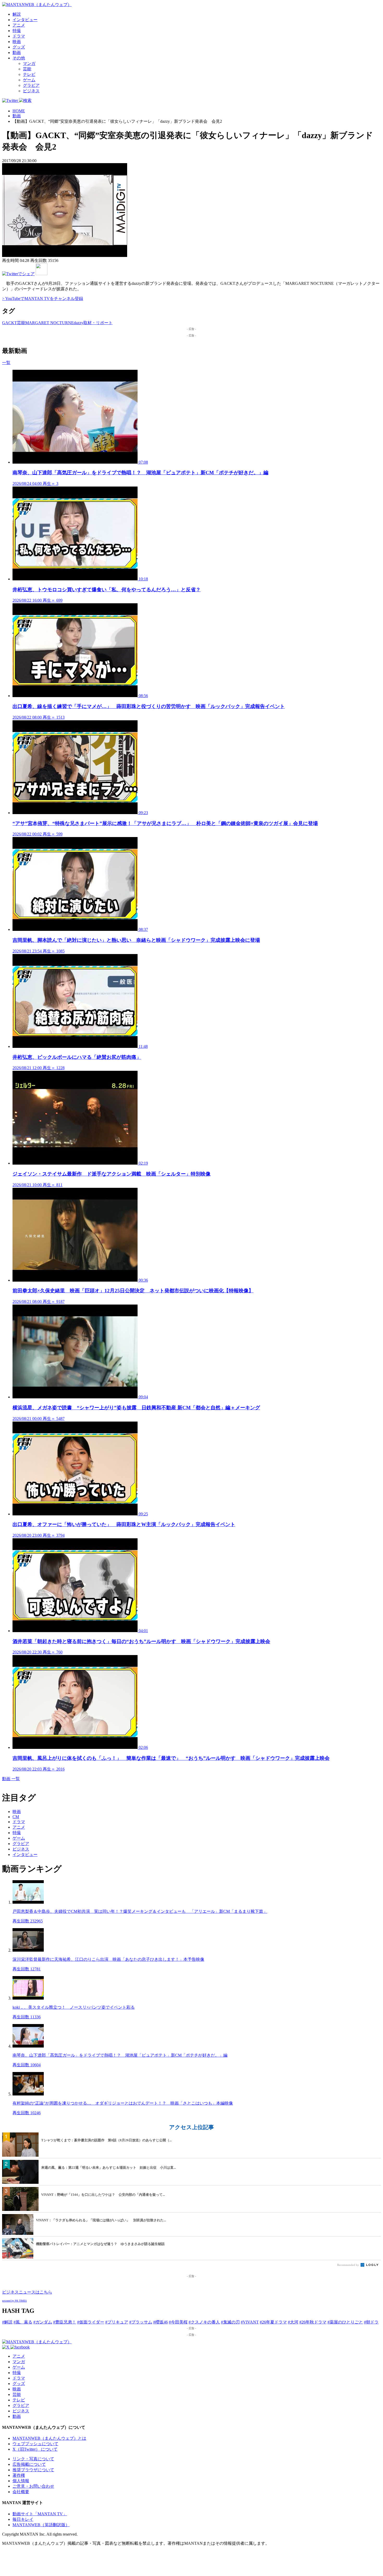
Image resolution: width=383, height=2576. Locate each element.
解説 (17, 14)
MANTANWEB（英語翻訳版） (41, 2525)
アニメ (19, 25)
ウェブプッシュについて (35, 2444)
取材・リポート (98, 323)
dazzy (79, 323)
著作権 (19, 2475)
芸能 (27, 69)
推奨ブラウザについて (33, 2470)
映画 (17, 42)
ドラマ (19, 36)
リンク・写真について (33, 2459)
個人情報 (21, 2481)
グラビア (31, 85)
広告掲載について (29, 2464)
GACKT (10, 323)
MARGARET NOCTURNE (50, 323)
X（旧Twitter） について (35, 2449)
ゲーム (29, 80)
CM (16, 1817)
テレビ (29, 74)
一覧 (6, 363)
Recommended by (348, 2265)
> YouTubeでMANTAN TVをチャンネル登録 (43, 299)
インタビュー (25, 20)
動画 (17, 53)
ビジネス (31, 91)
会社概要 (21, 2492)
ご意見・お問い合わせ (33, 2486)
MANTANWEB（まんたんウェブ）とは (49, 2438)
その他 (19, 58)
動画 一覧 (11, 1779)
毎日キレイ (23, 2519)
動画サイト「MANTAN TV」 (40, 2514)
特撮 (17, 31)
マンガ (29, 63)
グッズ (19, 47)
